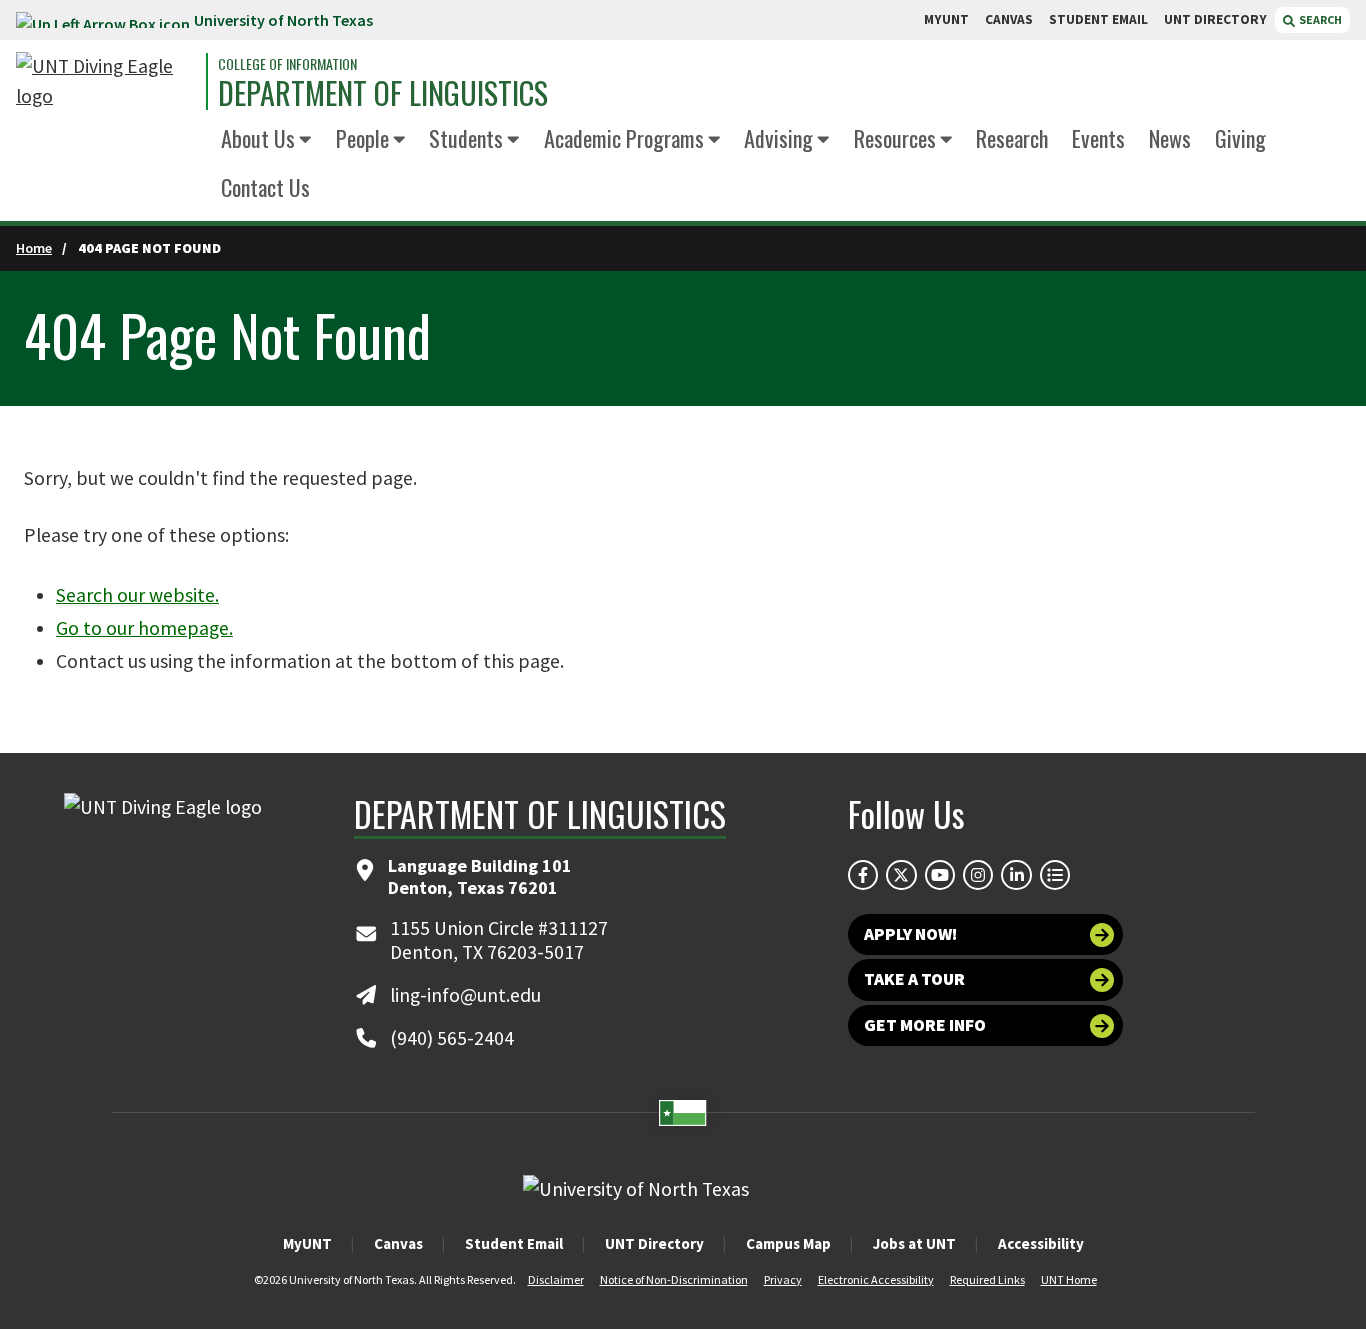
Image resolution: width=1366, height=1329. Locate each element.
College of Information (287, 64)
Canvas (398, 1243)
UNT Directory (654, 1243)
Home (34, 248)
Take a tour (914, 979)
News (1170, 137)
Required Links (987, 1279)
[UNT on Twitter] (901, 875)
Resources (895, 137)
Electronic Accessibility (876, 1279)
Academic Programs (624, 137)
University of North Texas (283, 20)
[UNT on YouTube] (940, 875)
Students (466, 137)
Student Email (514, 1243)
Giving (1240, 137)
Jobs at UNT (914, 1243)
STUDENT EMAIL (1098, 19)
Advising (778, 137)
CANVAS (1009, 19)
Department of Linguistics (383, 93)
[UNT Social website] (1055, 875)
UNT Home (1069, 1279)
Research (1012, 137)
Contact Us (265, 186)
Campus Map (788, 1243)
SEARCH (1319, 19)
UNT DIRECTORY (1215, 19)
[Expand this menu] (305, 140)
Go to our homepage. (144, 628)
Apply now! (910, 934)
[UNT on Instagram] (978, 875)
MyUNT (307, 1243)
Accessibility (1041, 1243)
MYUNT (946, 19)
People (362, 137)
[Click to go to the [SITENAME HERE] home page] (106, 81)
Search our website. (137, 595)
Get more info (925, 1025)
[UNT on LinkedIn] (1016, 875)
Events (1098, 137)
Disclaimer (556, 1279)
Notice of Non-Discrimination (674, 1279)
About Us (258, 137)
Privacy (783, 1279)
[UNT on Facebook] (863, 875)
